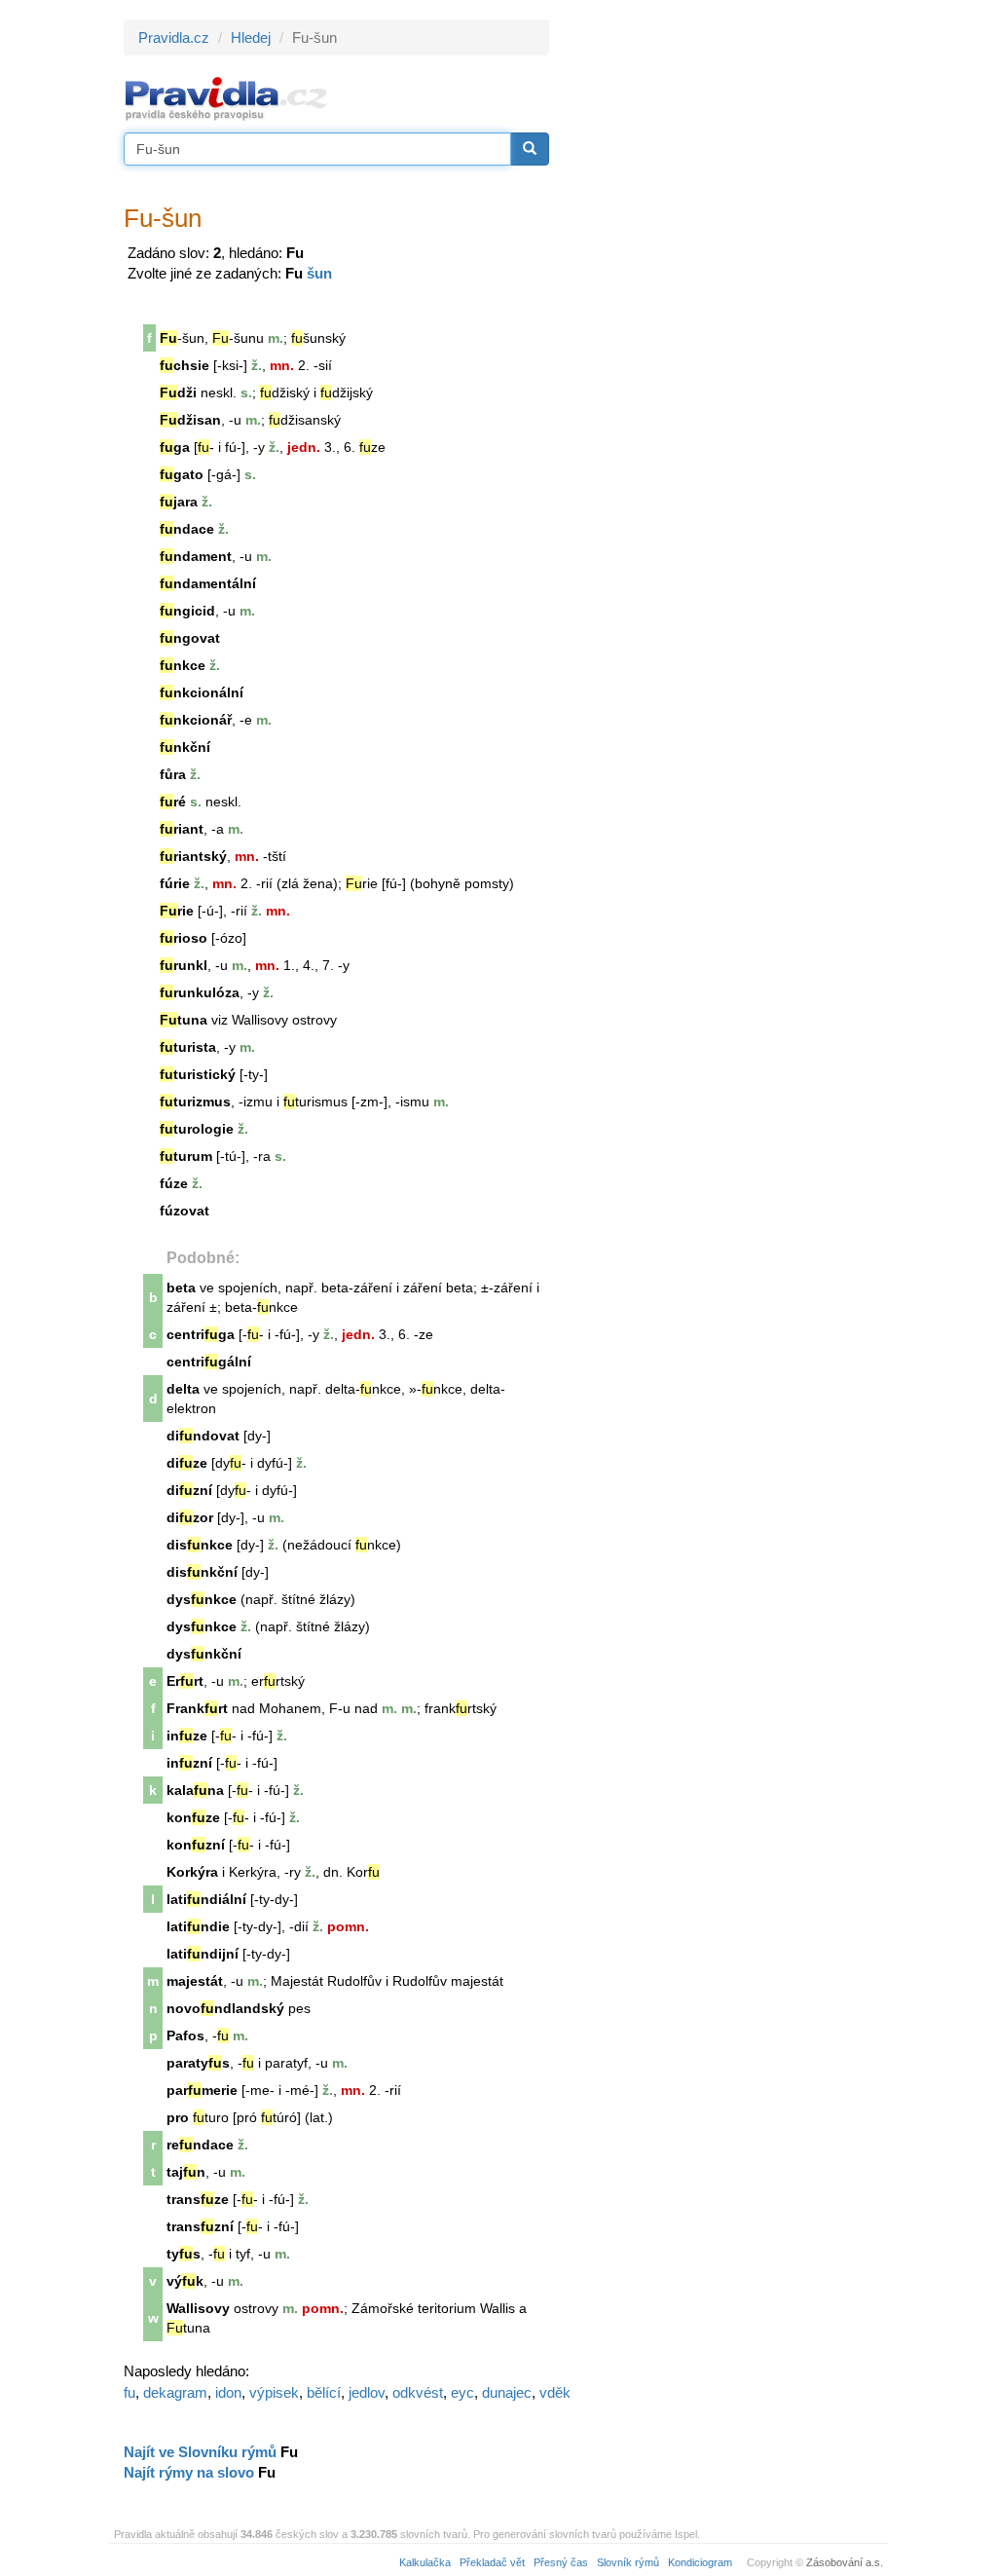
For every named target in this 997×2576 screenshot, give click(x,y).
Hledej (251, 37)
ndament (196, 556)
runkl (184, 965)
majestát (195, 1981)
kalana (195, 1790)
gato (182, 474)
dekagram (175, 2392)
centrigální (209, 1362)
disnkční (202, 1572)
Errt (185, 1681)
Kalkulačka (425, 2562)
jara (179, 502)
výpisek (274, 2392)
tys (184, 2254)
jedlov (367, 2392)
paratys (198, 2063)
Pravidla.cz (174, 37)
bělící (324, 2392)
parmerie (202, 2090)
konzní (196, 1845)
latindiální (206, 1899)
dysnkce (202, 1599)
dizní (189, 1490)
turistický (198, 1074)
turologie (197, 1129)
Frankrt (197, 1708)
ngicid (187, 611)
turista (188, 1047)
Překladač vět (492, 2562)
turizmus (195, 1101)
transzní (200, 2226)
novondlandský (225, 2008)
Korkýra (192, 1872)
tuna (184, 1020)
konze (193, 1817)
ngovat (190, 638)
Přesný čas (561, 2562)
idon (228, 2392)
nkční (185, 747)
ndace (187, 529)
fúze (174, 1183)
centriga (201, 1334)
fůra (173, 774)
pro (178, 2117)
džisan (190, 420)
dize (187, 1463)
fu (129, 2392)
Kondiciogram (700, 2562)
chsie (185, 365)
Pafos (185, 2035)
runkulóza (200, 992)
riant (182, 829)
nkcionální (202, 692)
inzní (189, 1763)
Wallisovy (198, 2308)
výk (185, 2281)
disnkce (200, 1545)
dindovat (203, 1436)
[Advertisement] (724, 312)
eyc (462, 2392)
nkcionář (196, 720)
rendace (200, 2145)
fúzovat (185, 1211)
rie (177, 911)
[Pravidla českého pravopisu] (226, 98)
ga (175, 447)
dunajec (507, 2392)
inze (187, 1736)
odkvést (418, 2392)
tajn (186, 2172)
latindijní (203, 1954)
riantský (193, 856)
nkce (183, 665)
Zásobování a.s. (845, 2562)
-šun (234, 338)
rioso (184, 938)
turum (186, 1156)
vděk (555, 2392)
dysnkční (204, 1654)
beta (181, 1288)
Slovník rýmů (628, 2562)
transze (198, 2199)
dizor (190, 1517)
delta (183, 1389)
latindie (198, 1926)
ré (173, 802)
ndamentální (208, 583)
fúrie (175, 883)
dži (178, 392)
